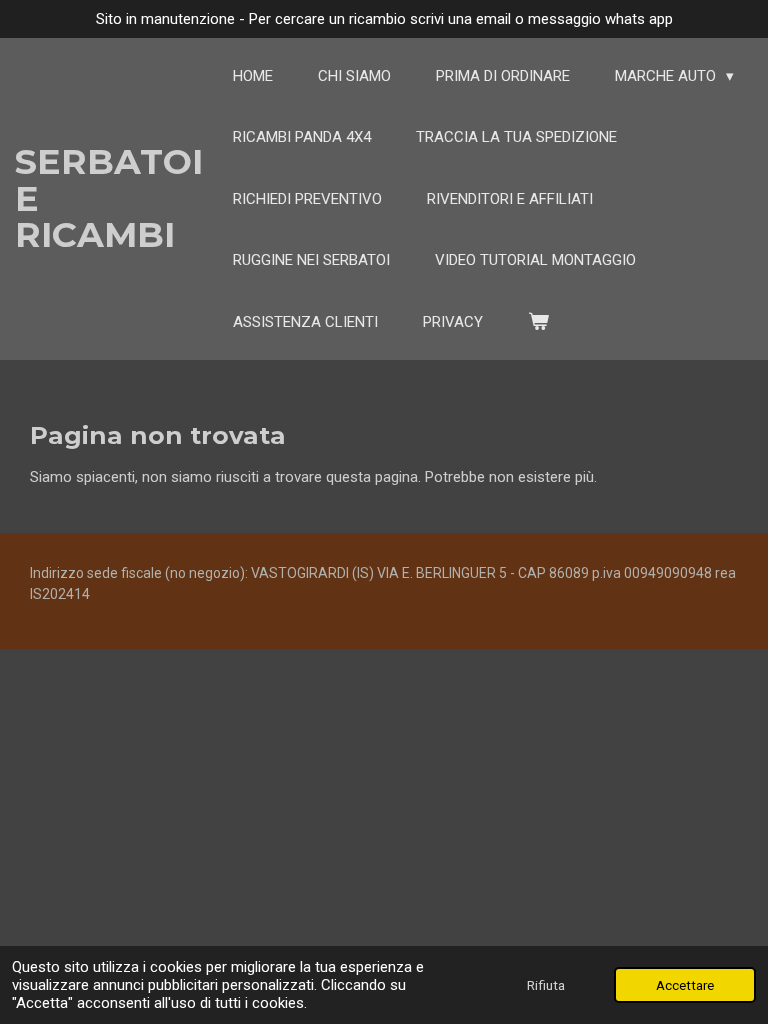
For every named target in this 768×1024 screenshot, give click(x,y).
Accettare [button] (685, 985)
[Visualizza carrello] (538, 322)
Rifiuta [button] (546, 985)
